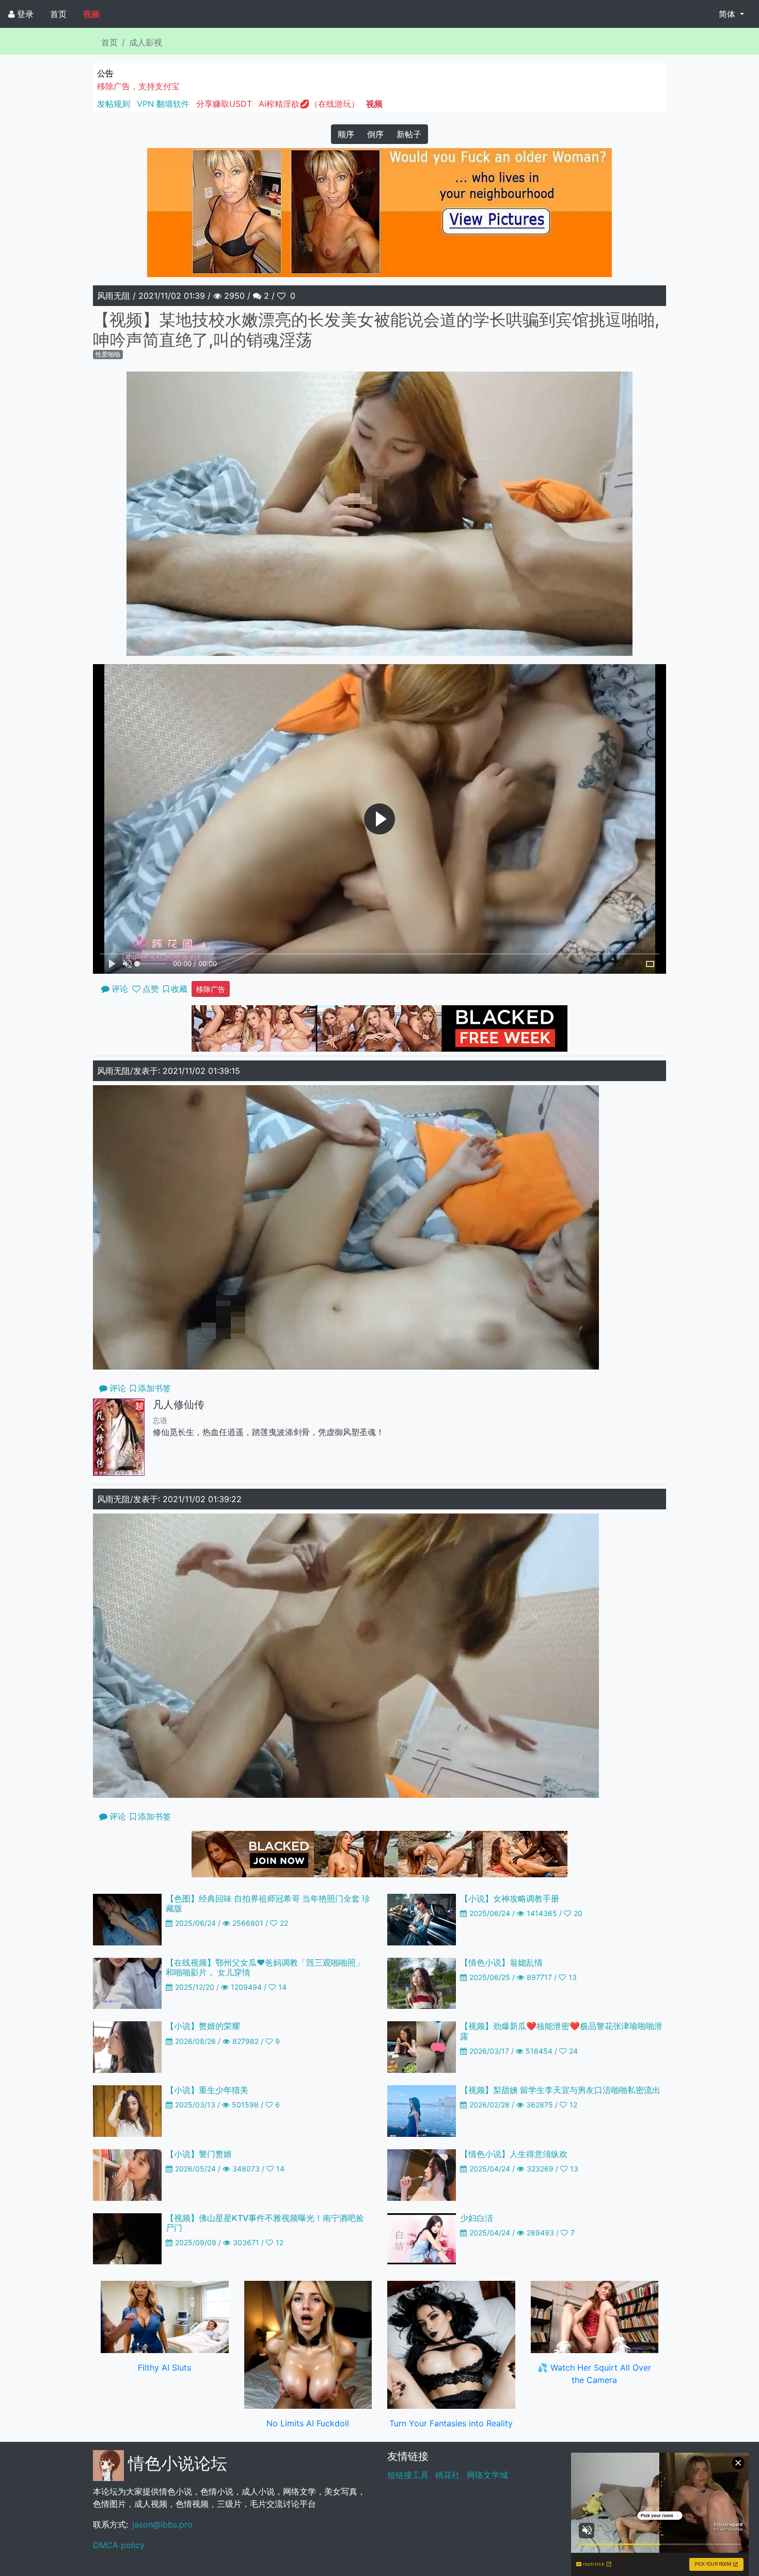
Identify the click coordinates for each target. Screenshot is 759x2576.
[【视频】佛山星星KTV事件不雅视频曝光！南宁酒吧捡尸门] (127, 2238)
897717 (539, 1977)
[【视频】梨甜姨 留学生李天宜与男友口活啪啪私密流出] (422, 2110)
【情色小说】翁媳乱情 (501, 1962)
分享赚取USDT (224, 104)
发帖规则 (114, 104)
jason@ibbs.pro (162, 2524)
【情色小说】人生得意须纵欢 (514, 2154)
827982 (246, 2041)
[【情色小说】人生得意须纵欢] (422, 2174)
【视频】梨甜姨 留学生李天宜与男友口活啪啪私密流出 (560, 2090)
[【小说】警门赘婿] (127, 2174)
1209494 (246, 1987)
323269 (540, 2169)
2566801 (248, 1923)
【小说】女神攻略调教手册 (510, 1898)
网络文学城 (487, 2475)
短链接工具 (408, 2475)
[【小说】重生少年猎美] (127, 2110)
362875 (540, 2105)
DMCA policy (119, 2545)
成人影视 (146, 42)
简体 (728, 14)
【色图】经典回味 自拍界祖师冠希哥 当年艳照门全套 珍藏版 (268, 1903)
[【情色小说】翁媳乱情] (422, 1983)
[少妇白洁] (422, 2238)
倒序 (375, 134)
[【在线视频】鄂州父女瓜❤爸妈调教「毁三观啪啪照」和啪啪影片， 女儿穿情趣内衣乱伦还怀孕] (127, 1983)
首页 (58, 14)
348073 (246, 2169)
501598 (245, 2105)
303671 (246, 2242)
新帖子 (409, 134)
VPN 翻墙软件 (163, 104)
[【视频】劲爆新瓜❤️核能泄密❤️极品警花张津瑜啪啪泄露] (422, 2047)
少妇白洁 (477, 2218)
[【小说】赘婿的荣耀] (127, 2047)
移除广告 (211, 989)
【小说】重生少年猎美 (207, 2090)
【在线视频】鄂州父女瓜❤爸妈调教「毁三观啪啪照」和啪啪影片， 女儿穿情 (265, 1967)
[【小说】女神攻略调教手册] (422, 1919)
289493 (540, 2233)
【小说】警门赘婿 (199, 2154)
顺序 (346, 134)
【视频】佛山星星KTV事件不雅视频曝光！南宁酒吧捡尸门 (265, 2223)
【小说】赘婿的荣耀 (203, 2026)
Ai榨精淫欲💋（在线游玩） (309, 104)
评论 (118, 1388)
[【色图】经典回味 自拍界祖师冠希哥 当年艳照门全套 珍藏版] (127, 1919)
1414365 (542, 1913)
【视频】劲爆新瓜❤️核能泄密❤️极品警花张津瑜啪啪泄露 (561, 2031)
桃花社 (448, 2475)
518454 (539, 2051)
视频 (91, 14)
